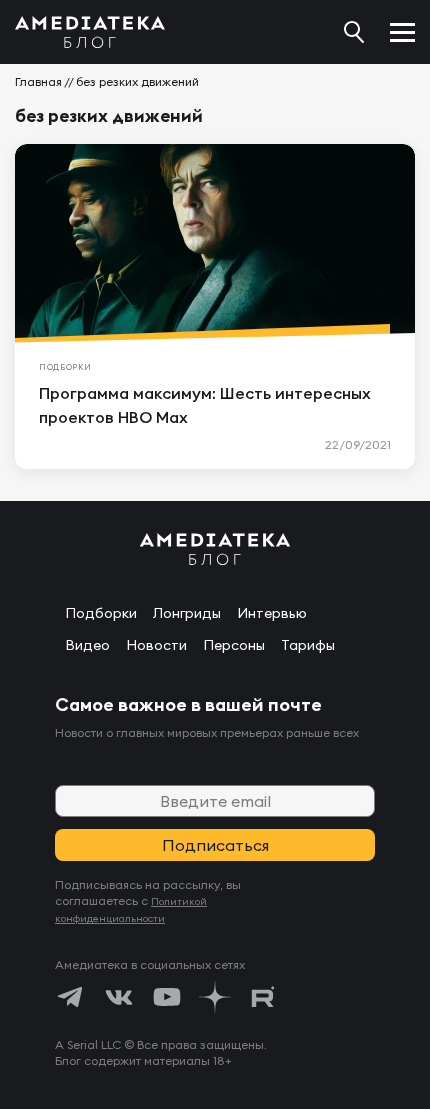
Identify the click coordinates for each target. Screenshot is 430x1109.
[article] (215, 306)
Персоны (234, 645)
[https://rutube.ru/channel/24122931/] (263, 997)
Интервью (272, 613)
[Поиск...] (354, 32)
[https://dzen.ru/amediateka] (215, 997)
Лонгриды (187, 613)
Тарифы (308, 645)
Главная (38, 81)
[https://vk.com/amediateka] (119, 997)
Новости (156, 645)
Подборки (101, 613)
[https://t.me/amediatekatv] (71, 997)
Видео (87, 645)
